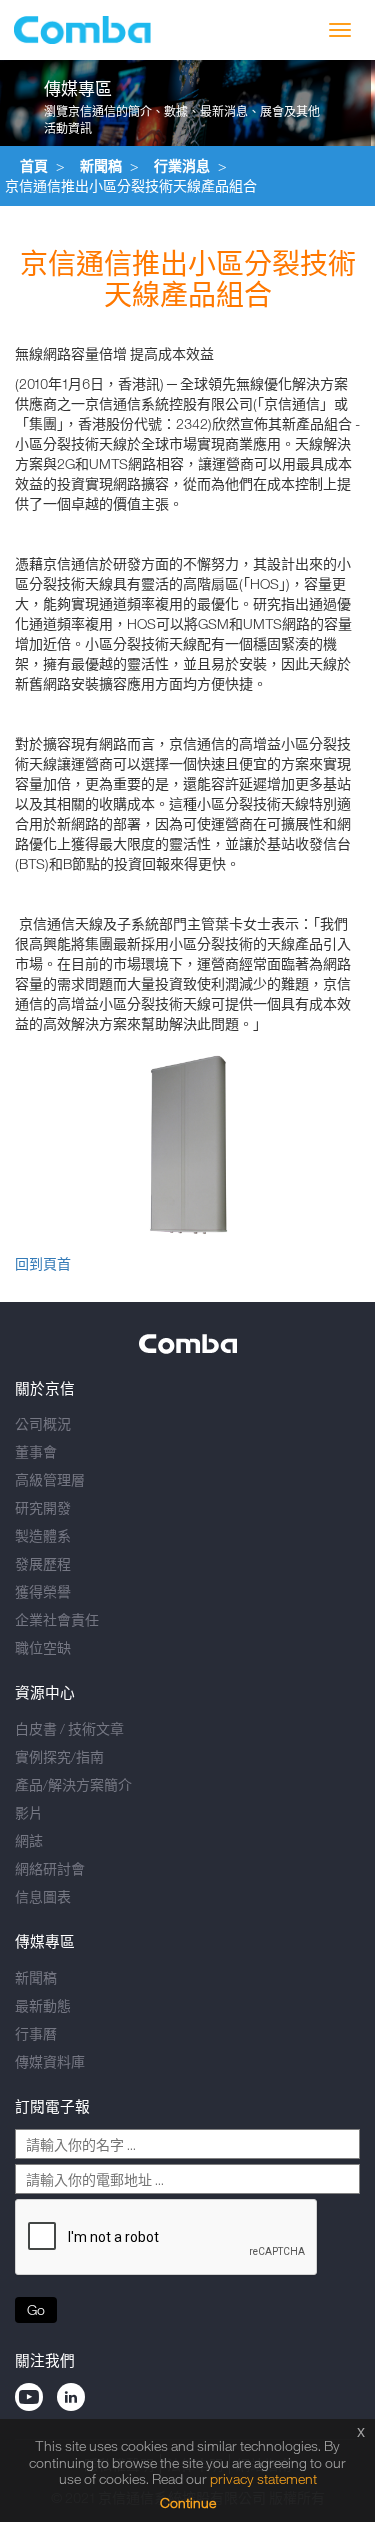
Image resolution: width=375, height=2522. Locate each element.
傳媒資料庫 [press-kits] (50, 2061)
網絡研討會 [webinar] (50, 1868)
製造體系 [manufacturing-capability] (43, 1535)
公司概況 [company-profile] (43, 1423)
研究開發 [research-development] (43, 1507)
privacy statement (263, 2478)
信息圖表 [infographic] (43, 1896)
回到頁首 (43, 1263)
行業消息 (182, 165)
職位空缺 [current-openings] (43, 1647)
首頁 (34, 165)
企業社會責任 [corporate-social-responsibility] (57, 1619)
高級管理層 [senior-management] (50, 1479)
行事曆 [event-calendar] (36, 2033)
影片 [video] (29, 1812)
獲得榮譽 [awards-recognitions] (43, 1591)
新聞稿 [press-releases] (36, 1977)
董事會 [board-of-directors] (36, 1451)
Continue (188, 2502)
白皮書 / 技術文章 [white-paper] (69, 1728)
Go (36, 2309)
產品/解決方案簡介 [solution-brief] (73, 1784)
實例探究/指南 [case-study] (59, 1756)
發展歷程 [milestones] (43, 1563)
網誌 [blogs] (29, 1840)
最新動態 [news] (43, 2005)
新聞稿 (101, 165)
